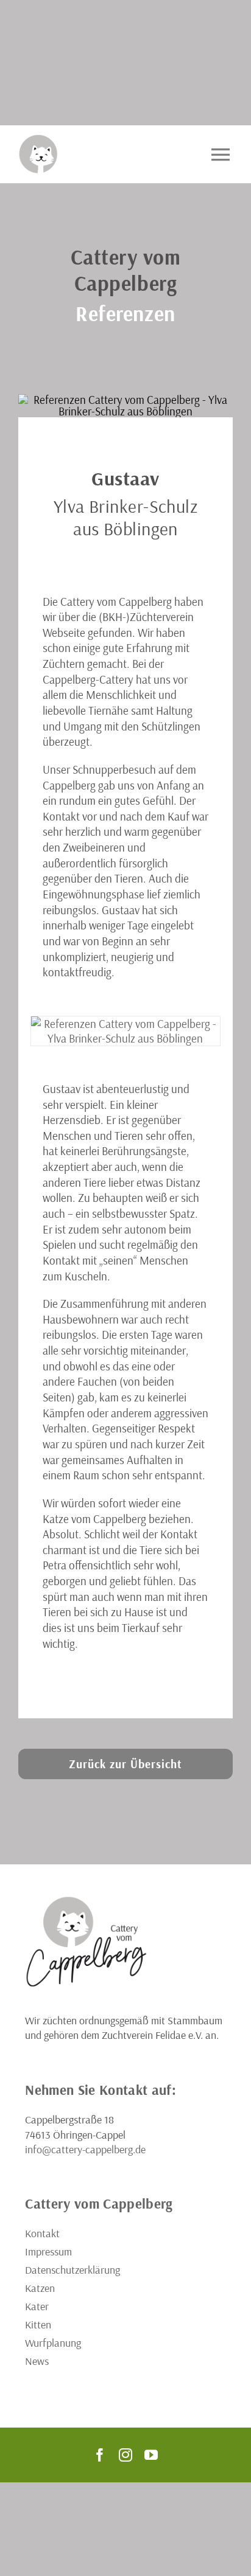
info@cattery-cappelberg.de (85, 2149)
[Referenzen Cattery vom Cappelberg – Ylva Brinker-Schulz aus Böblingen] (125, 1031)
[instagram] (125, 2455)
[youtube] (151, 2455)
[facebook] (100, 2455)
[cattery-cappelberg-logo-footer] (86, 1900)
